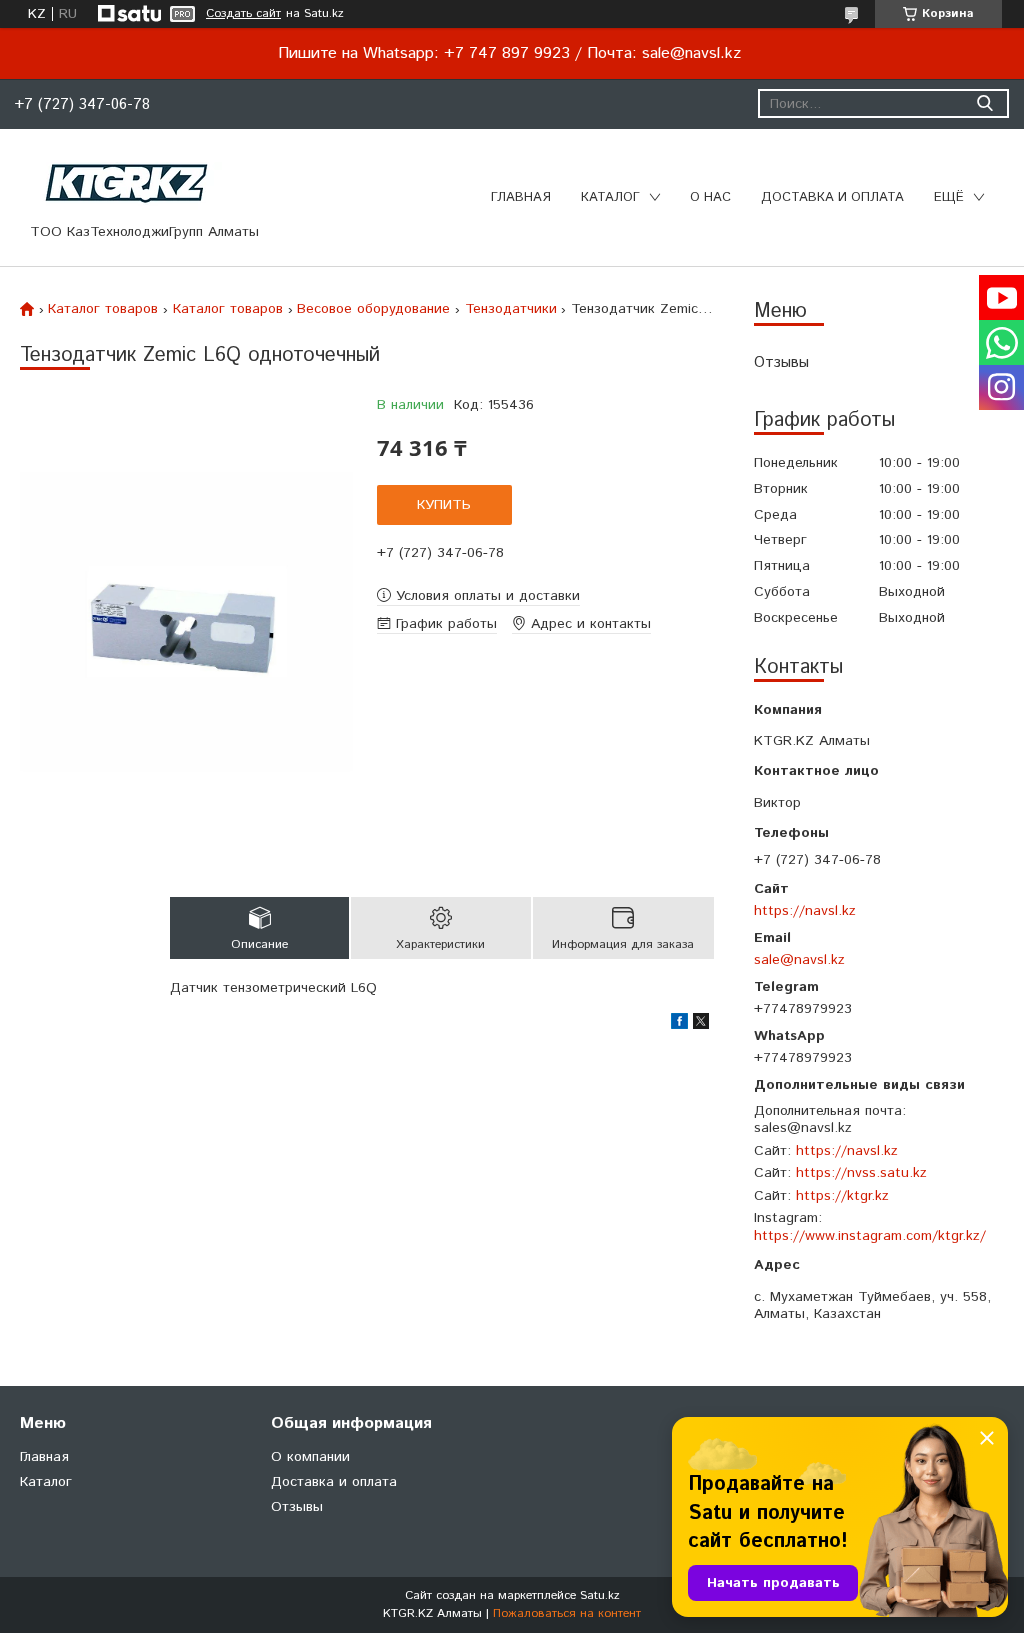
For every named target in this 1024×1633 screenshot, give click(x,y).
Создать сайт (243, 14)
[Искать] (984, 103)
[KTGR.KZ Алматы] (127, 183)
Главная (521, 197)
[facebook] (679, 1025)
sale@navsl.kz (799, 959)
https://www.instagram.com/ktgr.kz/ (870, 1236)
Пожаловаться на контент (567, 1613)
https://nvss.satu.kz (861, 1173)
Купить (444, 505)
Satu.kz (600, 1595)
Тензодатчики (511, 309)
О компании (310, 1457)
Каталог (610, 197)
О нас (710, 197)
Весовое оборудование (373, 309)
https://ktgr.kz (842, 1196)
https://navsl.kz (805, 910)
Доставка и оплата (832, 197)
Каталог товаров (103, 309)
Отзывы (781, 362)
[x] (701, 1025)
